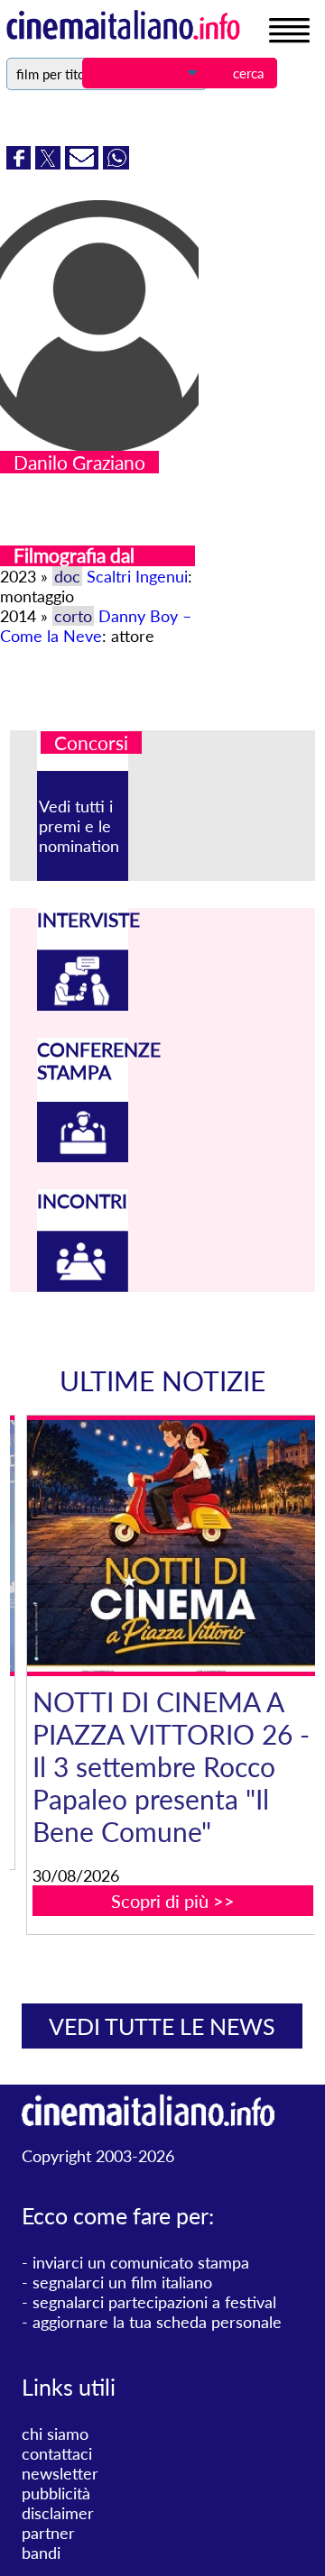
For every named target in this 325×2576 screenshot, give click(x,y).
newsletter (60, 2473)
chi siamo (55, 2434)
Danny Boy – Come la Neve (96, 626)
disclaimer (58, 2513)
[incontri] (83, 1286)
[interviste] (83, 1004)
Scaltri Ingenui (137, 576)
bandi (41, 2553)
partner (48, 2533)
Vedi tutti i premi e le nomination (79, 826)
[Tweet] (50, 163)
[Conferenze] (83, 1156)
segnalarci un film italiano (122, 2282)
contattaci (57, 2453)
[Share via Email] (84, 163)
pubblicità (56, 2493)
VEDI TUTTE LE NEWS (162, 2026)
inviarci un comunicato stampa (141, 2262)
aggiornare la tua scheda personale (157, 2322)
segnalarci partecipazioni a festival (154, 2302)
